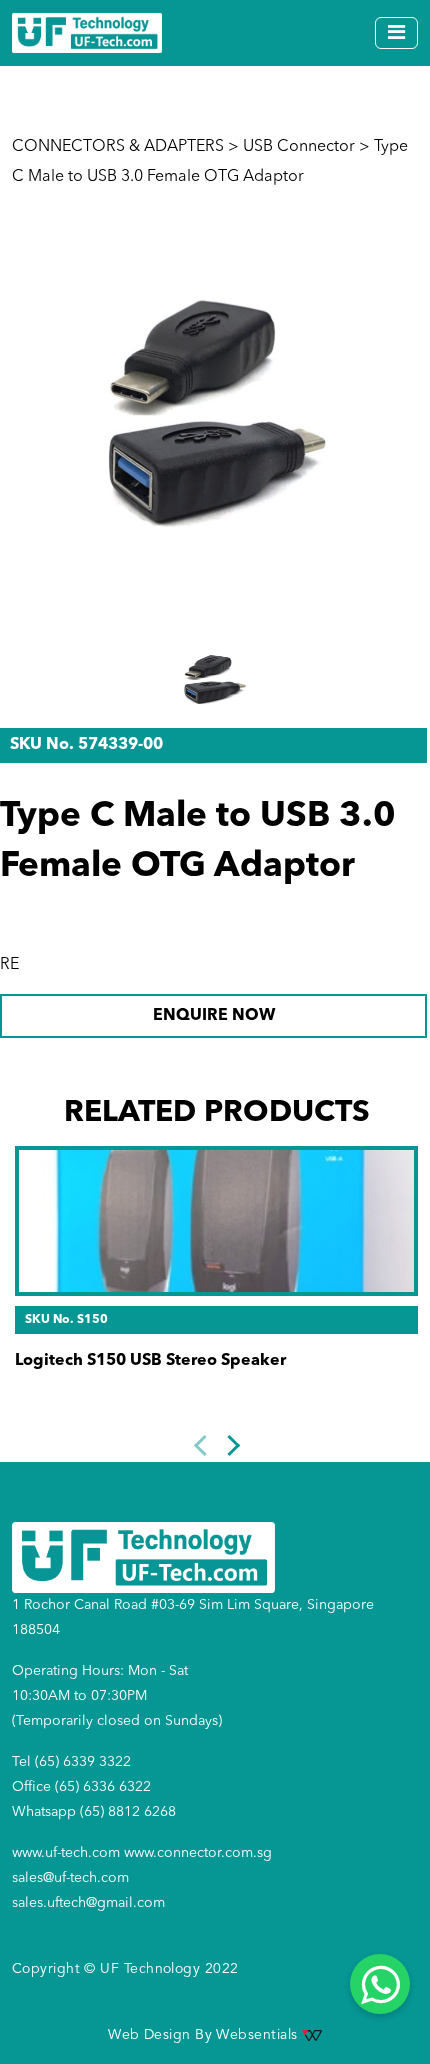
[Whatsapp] (380, 1984)
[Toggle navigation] (396, 33)
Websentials (258, 2035)
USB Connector (299, 147)
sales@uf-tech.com (70, 1878)
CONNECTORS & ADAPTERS (118, 147)
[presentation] (203, 1445)
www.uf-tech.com (66, 1853)
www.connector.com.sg (198, 1853)
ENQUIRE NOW (214, 1016)
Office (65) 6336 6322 (81, 1787)
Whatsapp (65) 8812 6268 (94, 1812)
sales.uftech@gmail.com (88, 1903)
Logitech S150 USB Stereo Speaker (150, 1361)
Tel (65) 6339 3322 (71, 1762)
